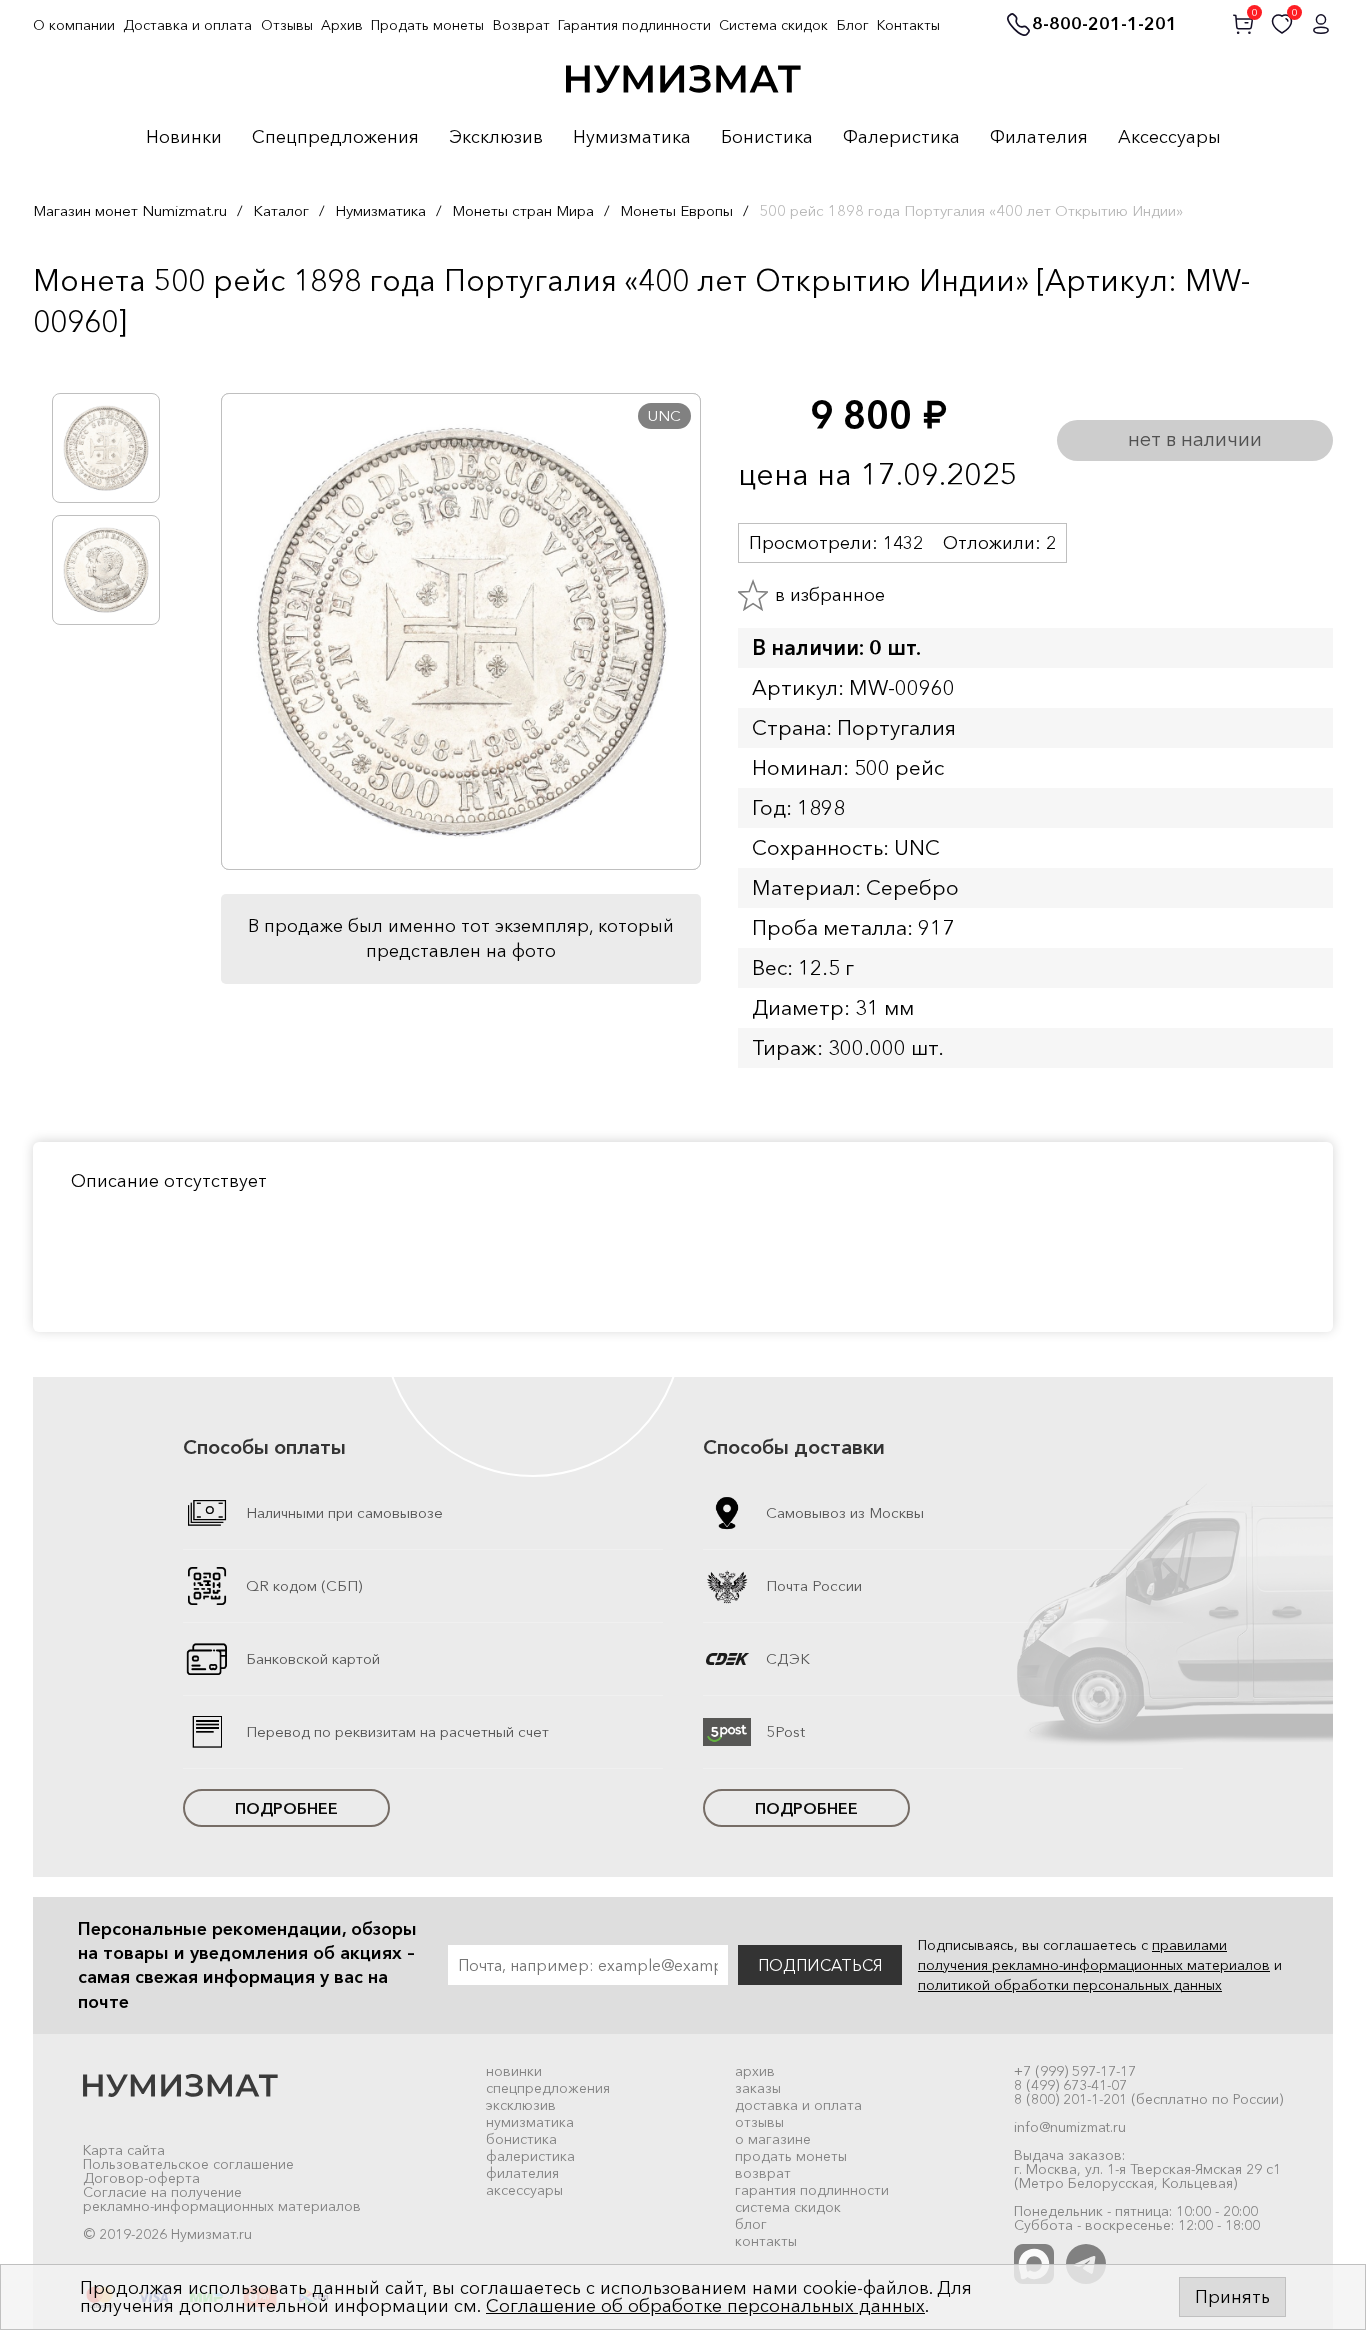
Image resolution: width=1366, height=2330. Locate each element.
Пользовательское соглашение (188, 2164)
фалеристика (530, 2156)
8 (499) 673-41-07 (1070, 2085)
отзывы (759, 2122)
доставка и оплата (798, 2105)
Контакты (908, 25)
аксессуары (524, 2190)
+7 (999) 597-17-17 (1075, 2071)
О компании (74, 25)
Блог (853, 25)
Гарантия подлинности (634, 25)
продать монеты (791, 2156)
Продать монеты (427, 25)
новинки (514, 2071)
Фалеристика (901, 138)
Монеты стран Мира (523, 210)
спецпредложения (548, 2088)
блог (751, 2224)
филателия (522, 2173)
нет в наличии (1195, 439)
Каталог (281, 210)
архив (755, 2071)
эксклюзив (521, 2105)
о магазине (773, 2139)
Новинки (184, 138)
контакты (766, 2241)
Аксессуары (1169, 138)
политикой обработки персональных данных (1070, 1985)
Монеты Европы (676, 210)
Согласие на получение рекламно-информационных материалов (222, 2199)
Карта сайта (124, 2150)
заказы (758, 2088)
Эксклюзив (496, 138)
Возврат (521, 25)
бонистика (521, 2139)
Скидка (77, 363)
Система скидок (773, 25)
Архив (342, 25)
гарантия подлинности (812, 2190)
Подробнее (286, 1808)
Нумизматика (632, 138)
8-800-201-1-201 (1104, 25)
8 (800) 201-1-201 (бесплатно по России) (1148, 2099)
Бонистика (767, 138)
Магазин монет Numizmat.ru (130, 210)
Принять (1232, 2297)
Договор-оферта (141, 2178)
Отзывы (287, 25)
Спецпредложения (335, 138)
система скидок (788, 2207)
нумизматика (530, 2122)
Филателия (1039, 138)
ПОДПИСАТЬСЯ (820, 1965)
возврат (763, 2173)
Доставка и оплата (187, 25)
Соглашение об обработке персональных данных (705, 2306)
